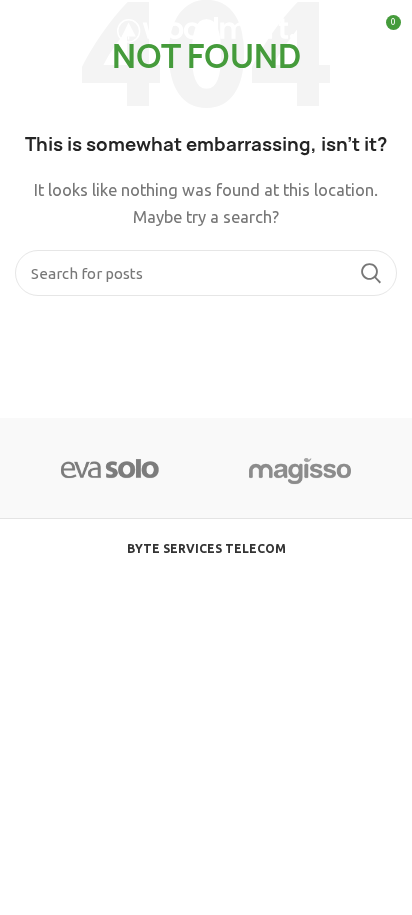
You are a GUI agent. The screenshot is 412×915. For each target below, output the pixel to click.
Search (370, 273)
